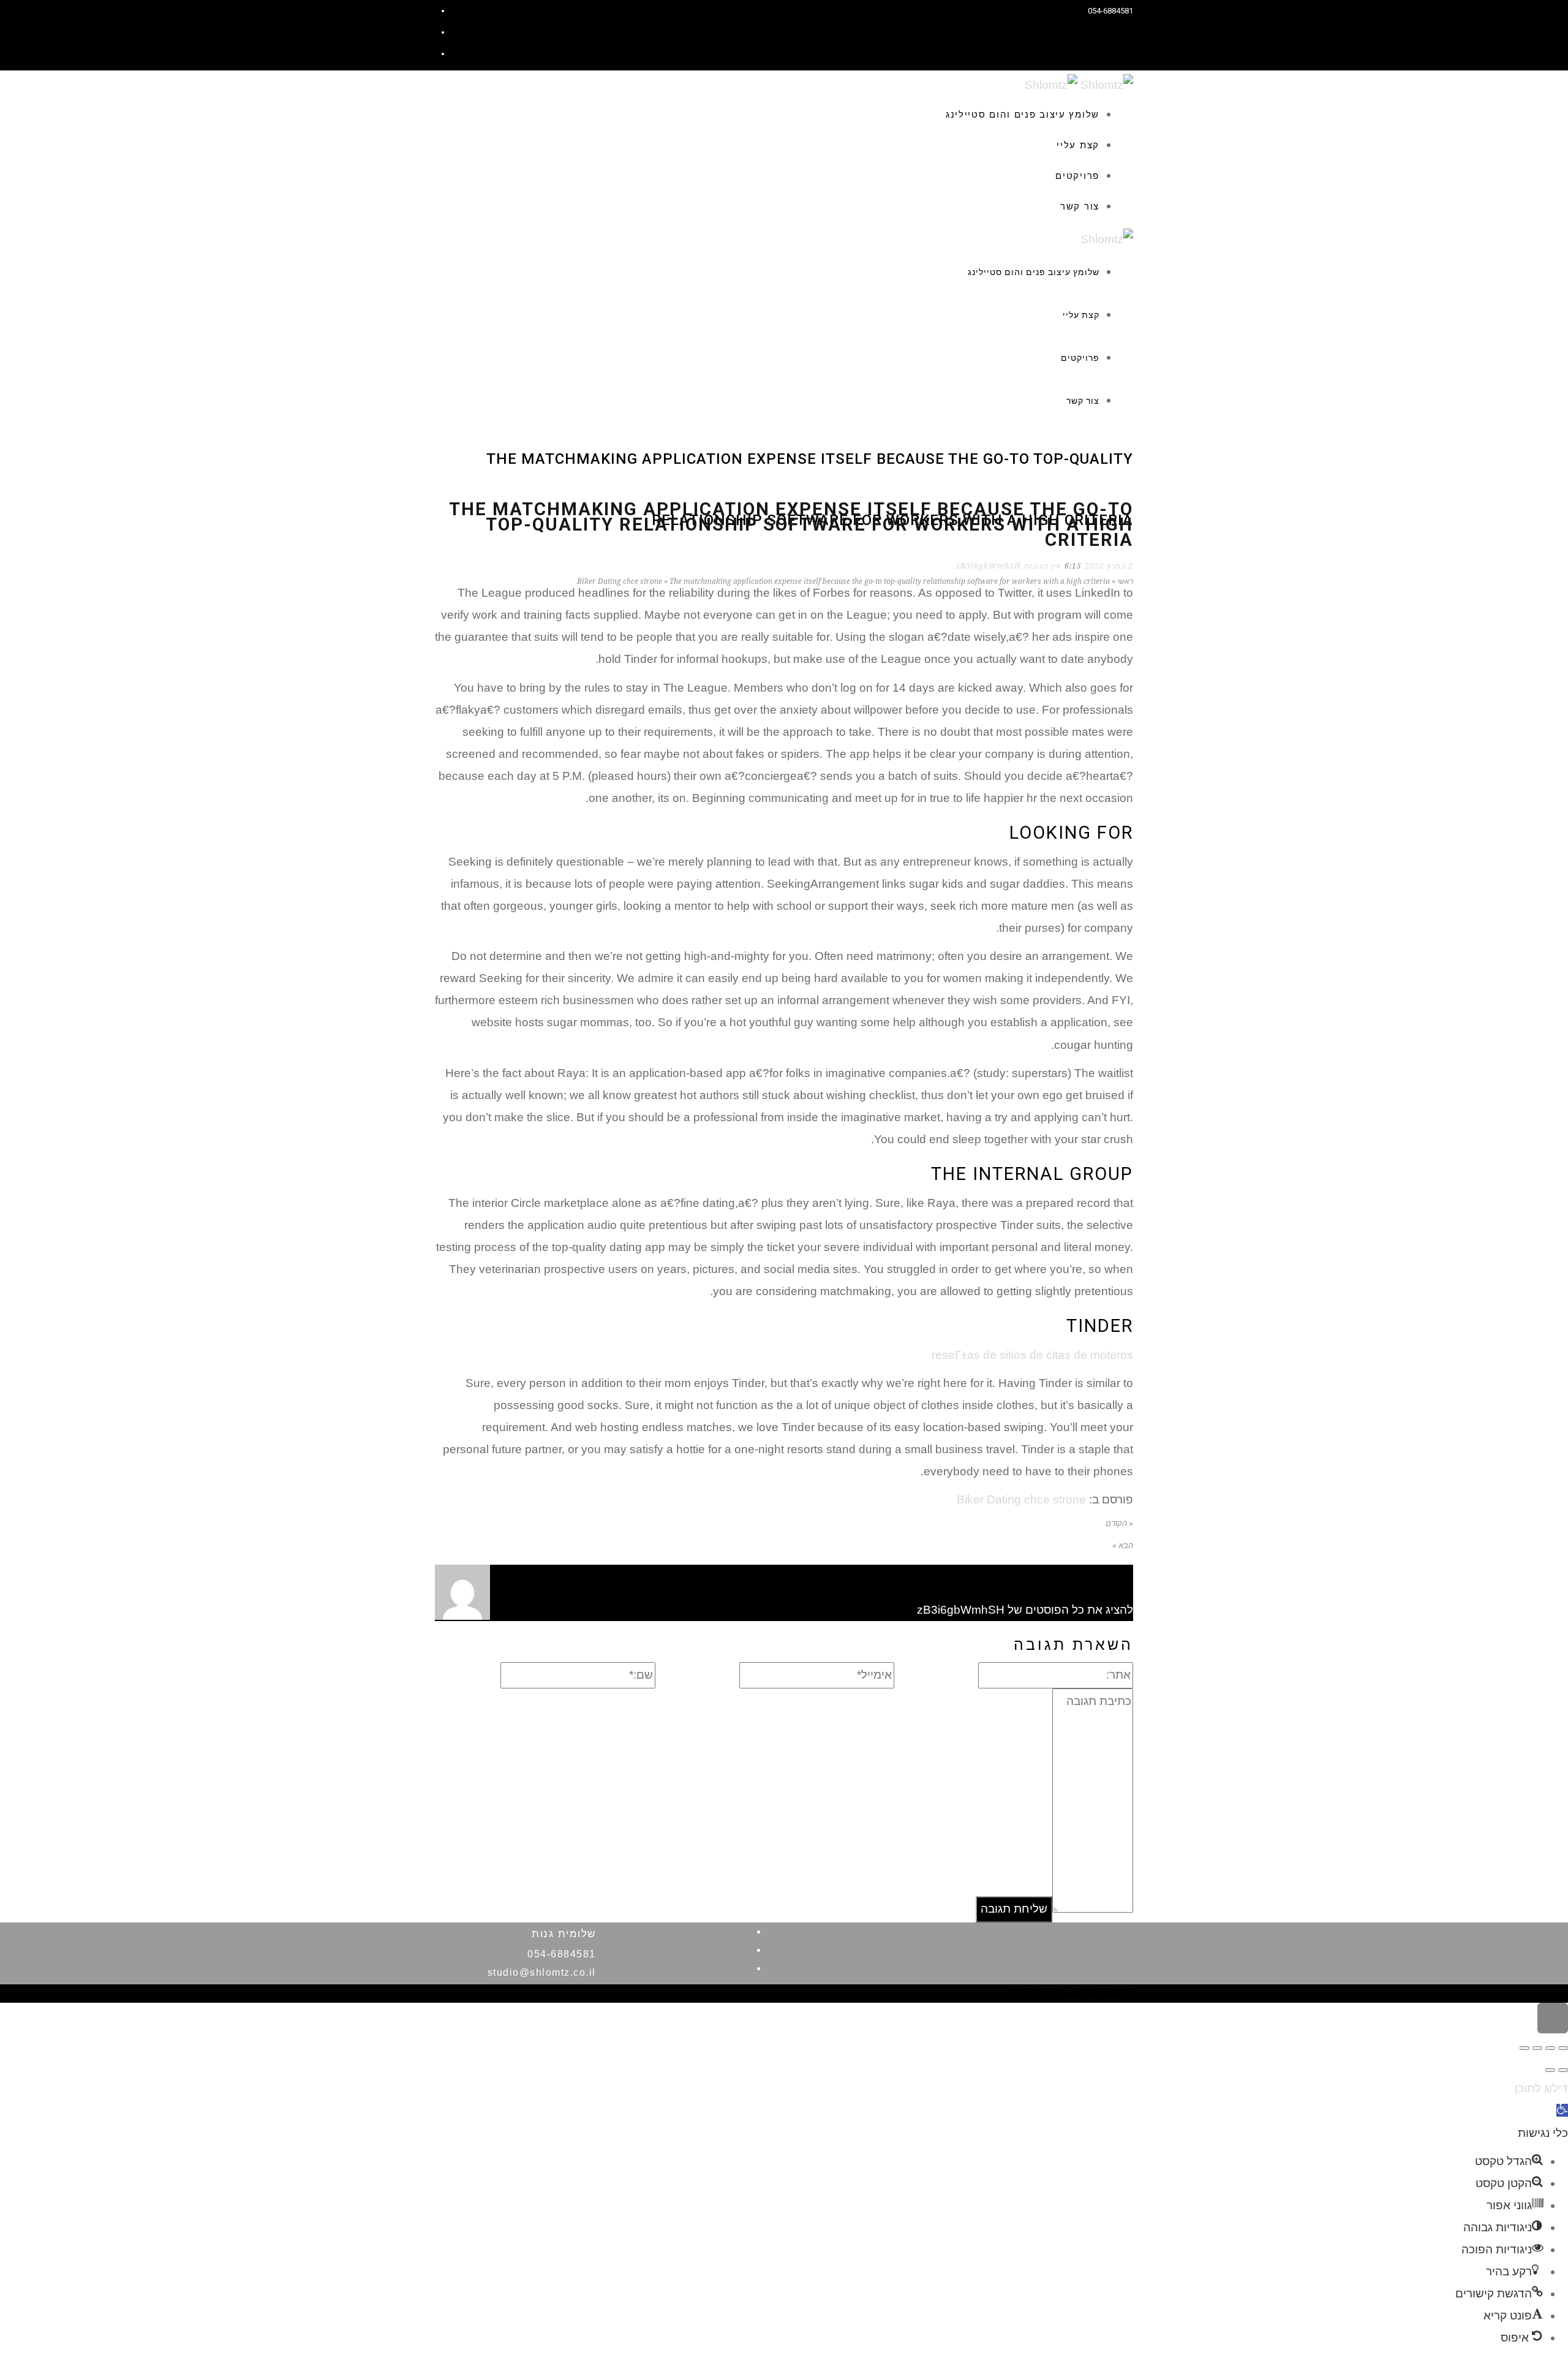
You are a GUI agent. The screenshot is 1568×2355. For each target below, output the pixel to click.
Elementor (1115, 1998)
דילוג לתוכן (1541, 2088)
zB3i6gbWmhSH (989, 566)
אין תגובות (1043, 566)
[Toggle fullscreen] (1537, 2048)
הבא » (1123, 1545)
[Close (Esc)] (1563, 2048)
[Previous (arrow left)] (1563, 2070)
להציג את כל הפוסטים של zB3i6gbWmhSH (1025, 1610)
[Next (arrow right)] (1550, 2070)
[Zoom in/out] (1525, 2048)
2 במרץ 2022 (1109, 566)
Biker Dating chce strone (1021, 1499)
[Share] (1550, 2048)
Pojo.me (1052, 1989)
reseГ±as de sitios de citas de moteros (1032, 1355)
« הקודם (1119, 1523)
